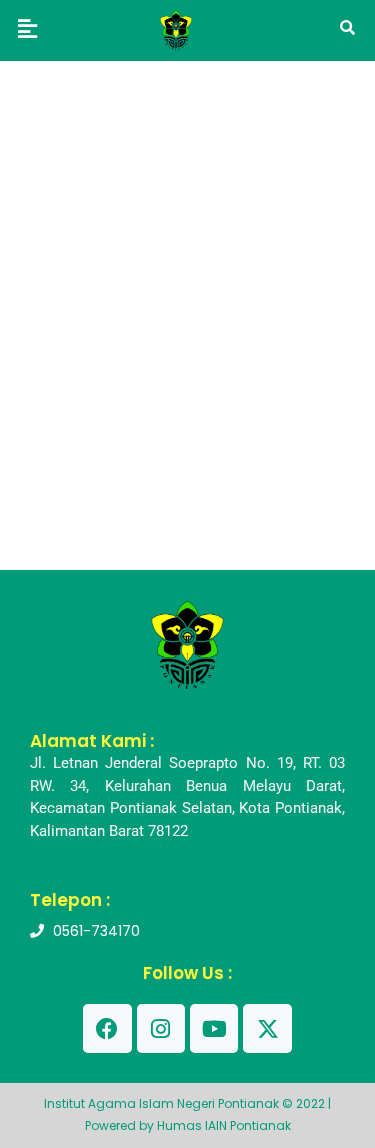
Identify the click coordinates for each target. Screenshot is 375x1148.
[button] (27, 28)
